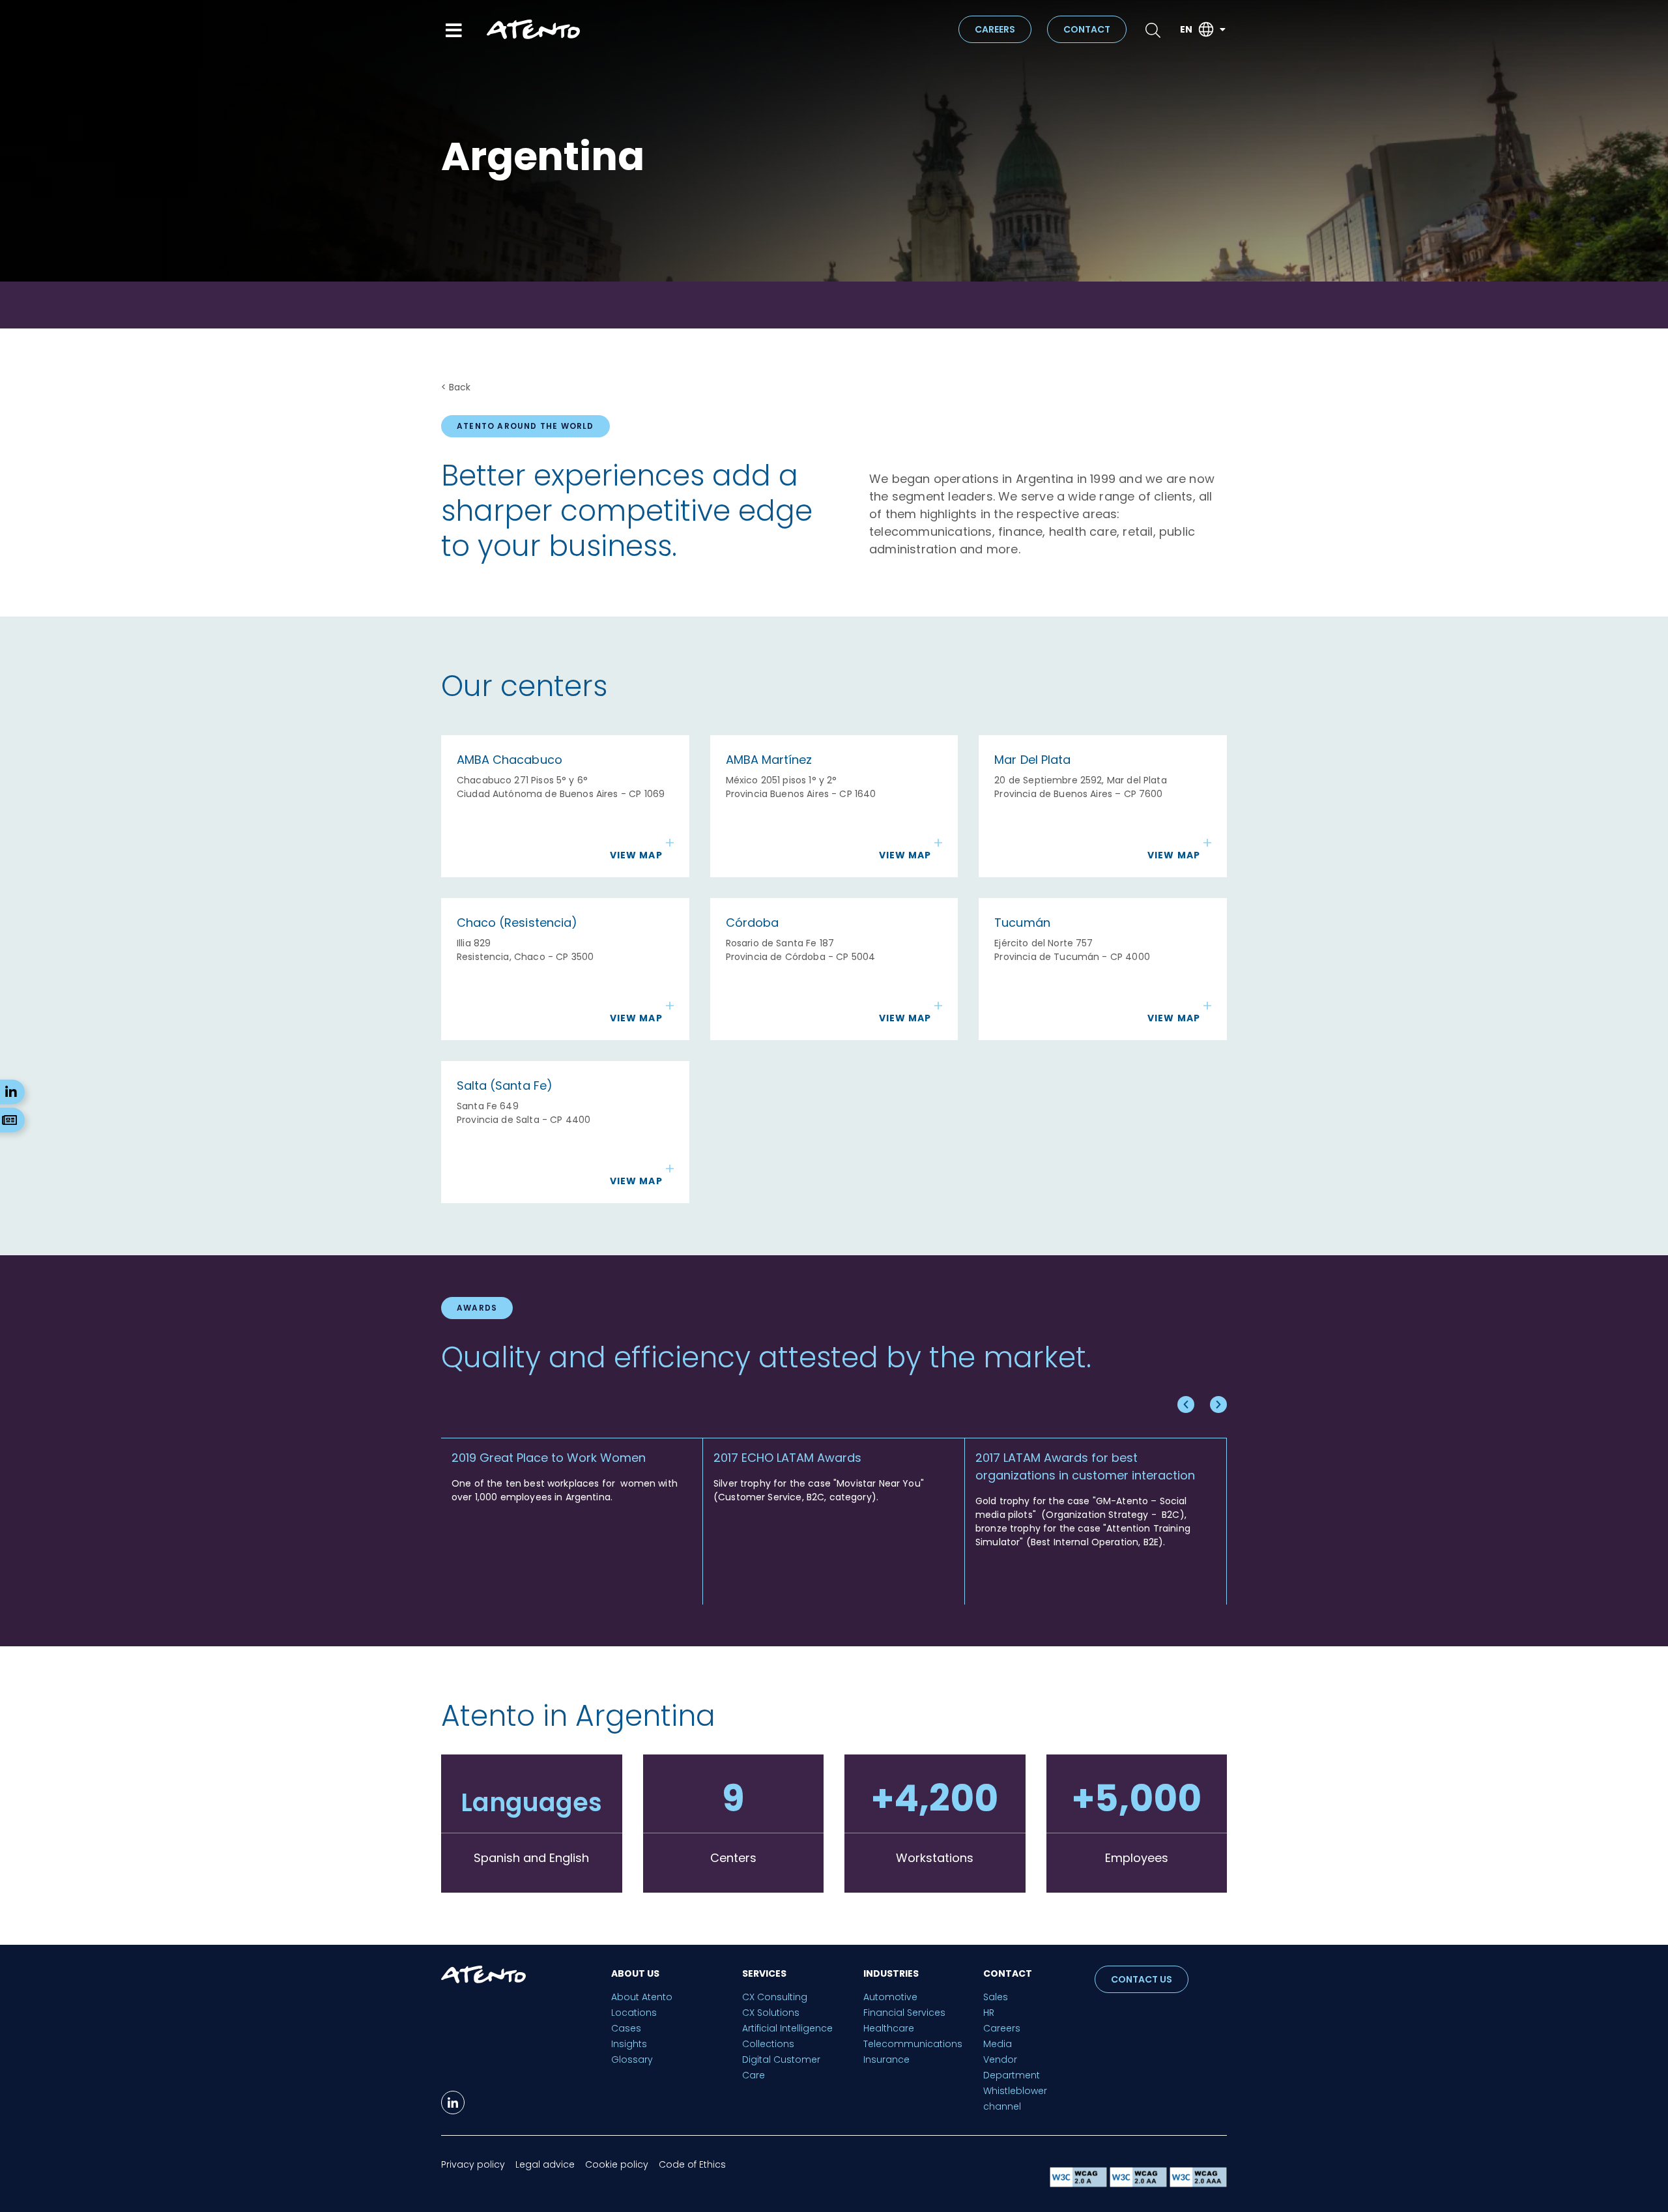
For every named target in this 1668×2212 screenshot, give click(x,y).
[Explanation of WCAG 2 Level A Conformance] (1080, 2184)
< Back (456, 387)
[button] (1186, 1404)
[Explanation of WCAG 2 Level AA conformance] (1140, 2184)
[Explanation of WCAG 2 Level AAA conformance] (1198, 2184)
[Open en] (1222, 30)
